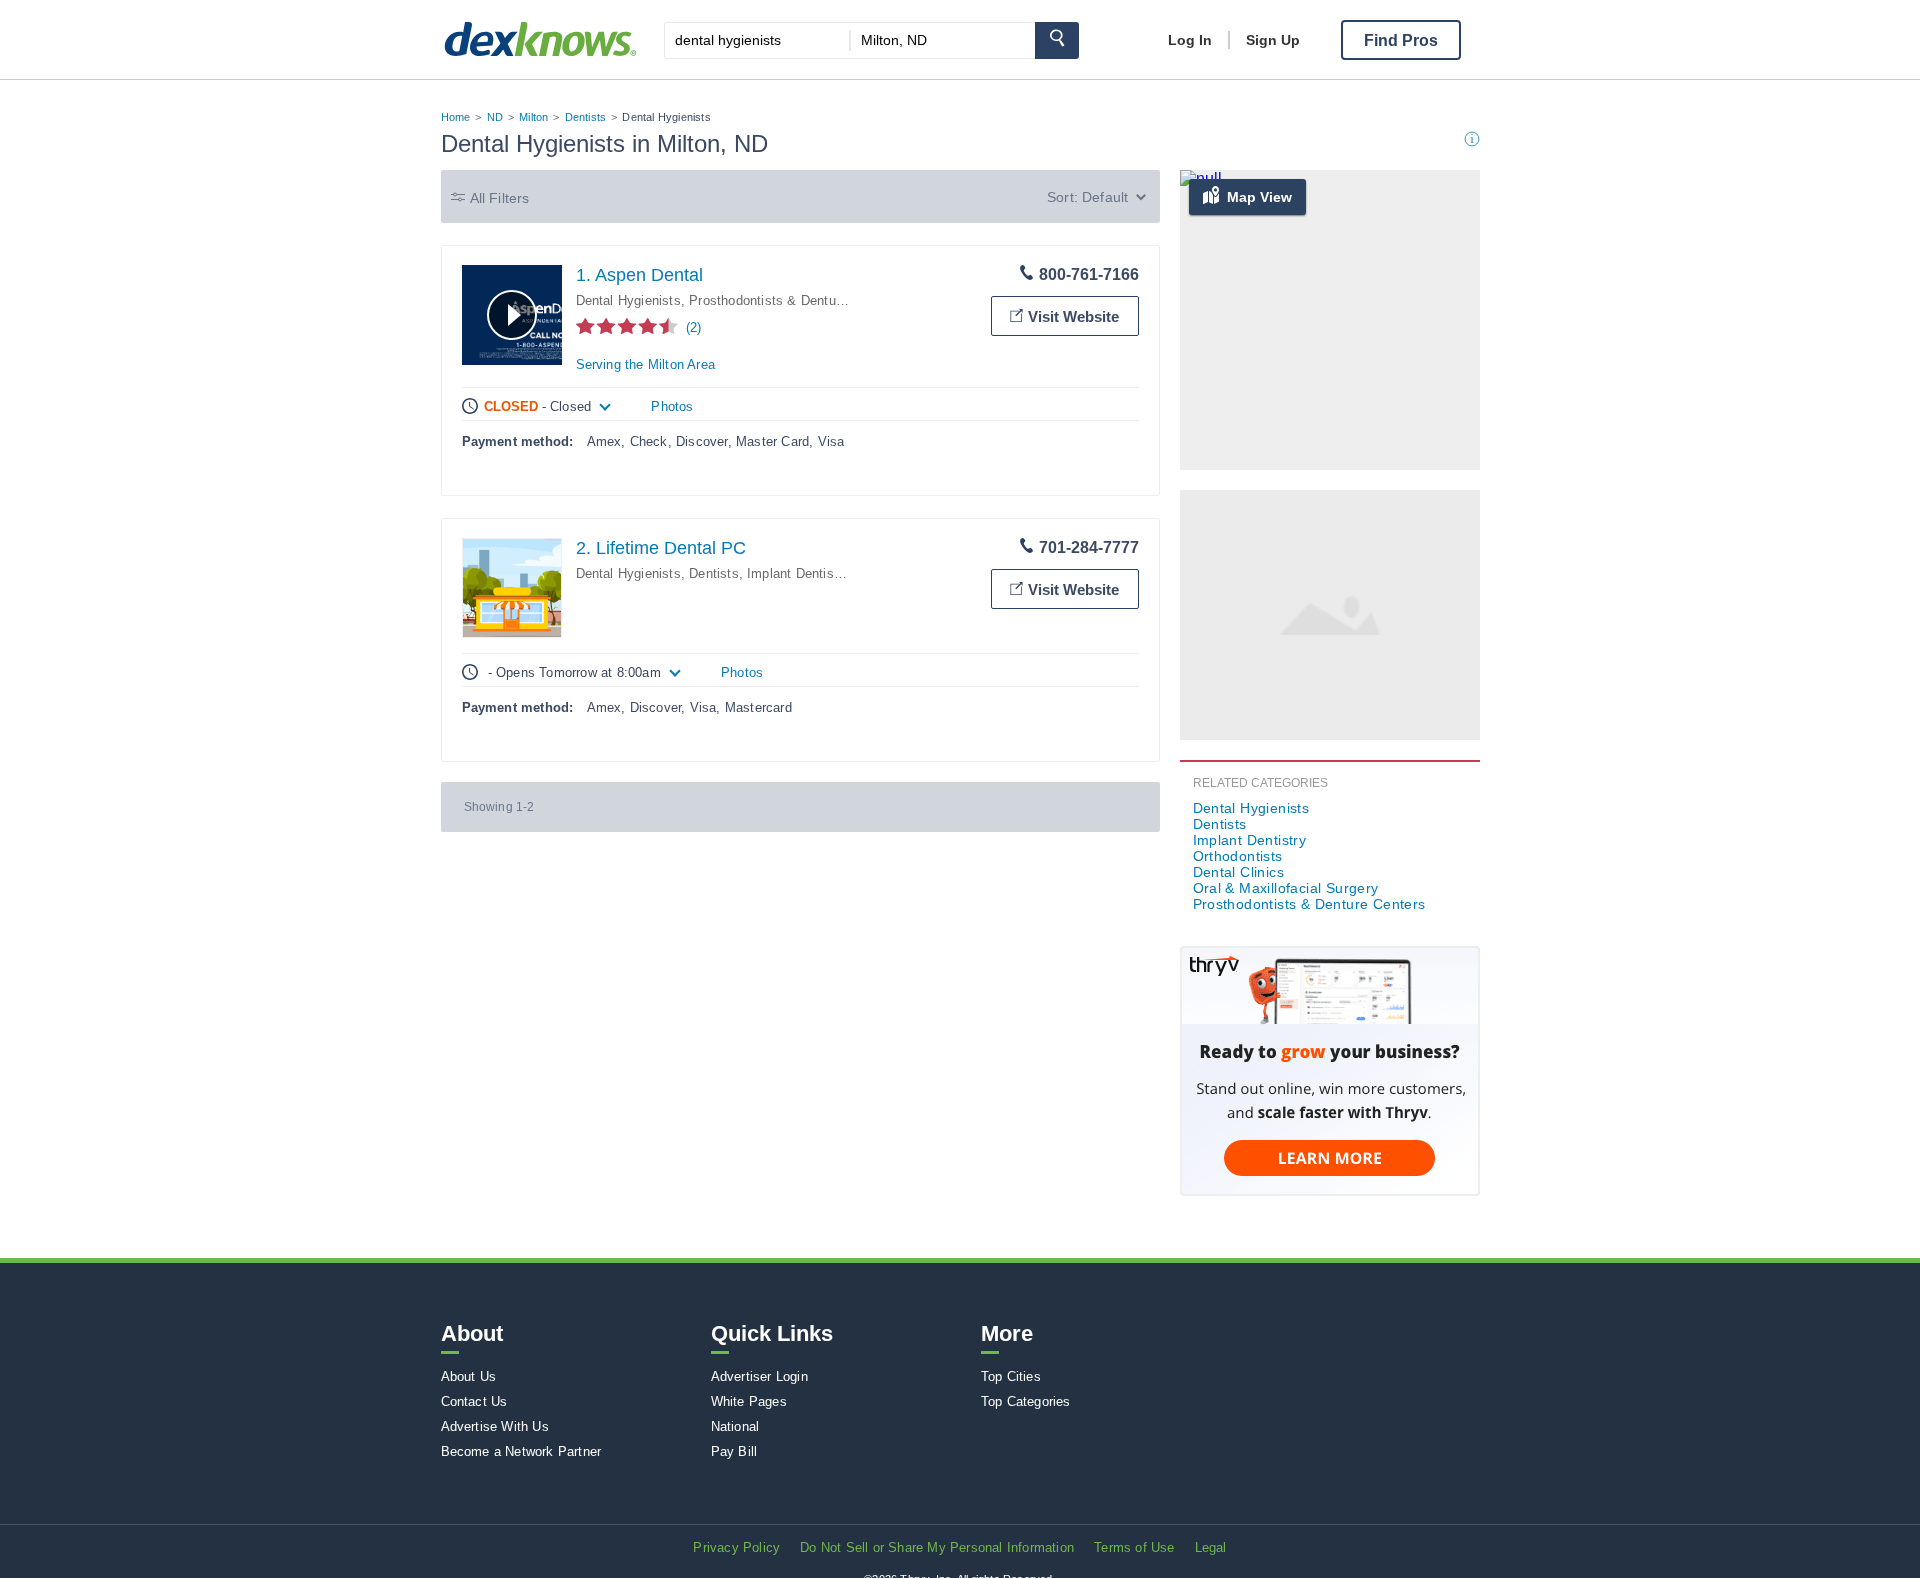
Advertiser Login (759, 1376)
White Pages (749, 1401)
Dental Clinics (1239, 872)
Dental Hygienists (628, 300)
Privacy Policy (736, 1547)
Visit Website (1073, 316)
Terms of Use (1134, 1547)
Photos (672, 406)
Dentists (586, 117)
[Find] (1057, 40)
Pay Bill (734, 1451)
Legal (1211, 1547)
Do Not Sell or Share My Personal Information (937, 1547)
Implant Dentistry (798, 573)
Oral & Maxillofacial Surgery (1286, 888)
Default (1105, 197)
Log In (1190, 40)
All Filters (500, 198)
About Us (469, 1376)
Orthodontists (1238, 856)
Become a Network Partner (521, 1451)
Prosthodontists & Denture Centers (793, 300)
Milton (533, 117)
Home (456, 117)
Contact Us (474, 1401)
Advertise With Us (495, 1426)
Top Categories (1026, 1401)
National (735, 1426)
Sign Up (1273, 40)
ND (495, 117)
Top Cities (1011, 1376)
